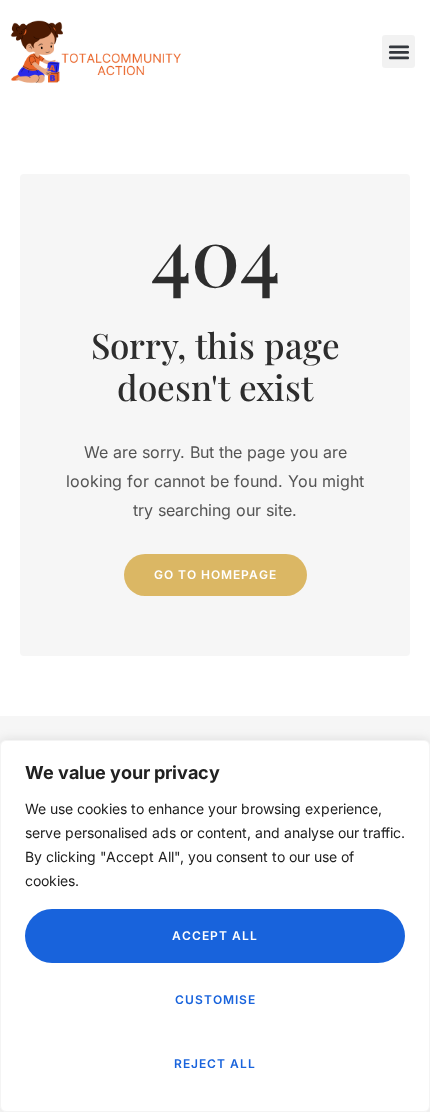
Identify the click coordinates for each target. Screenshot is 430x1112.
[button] (398, 51)
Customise (215, 999)
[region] (215, 926)
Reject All (215, 1063)
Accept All (215, 935)
